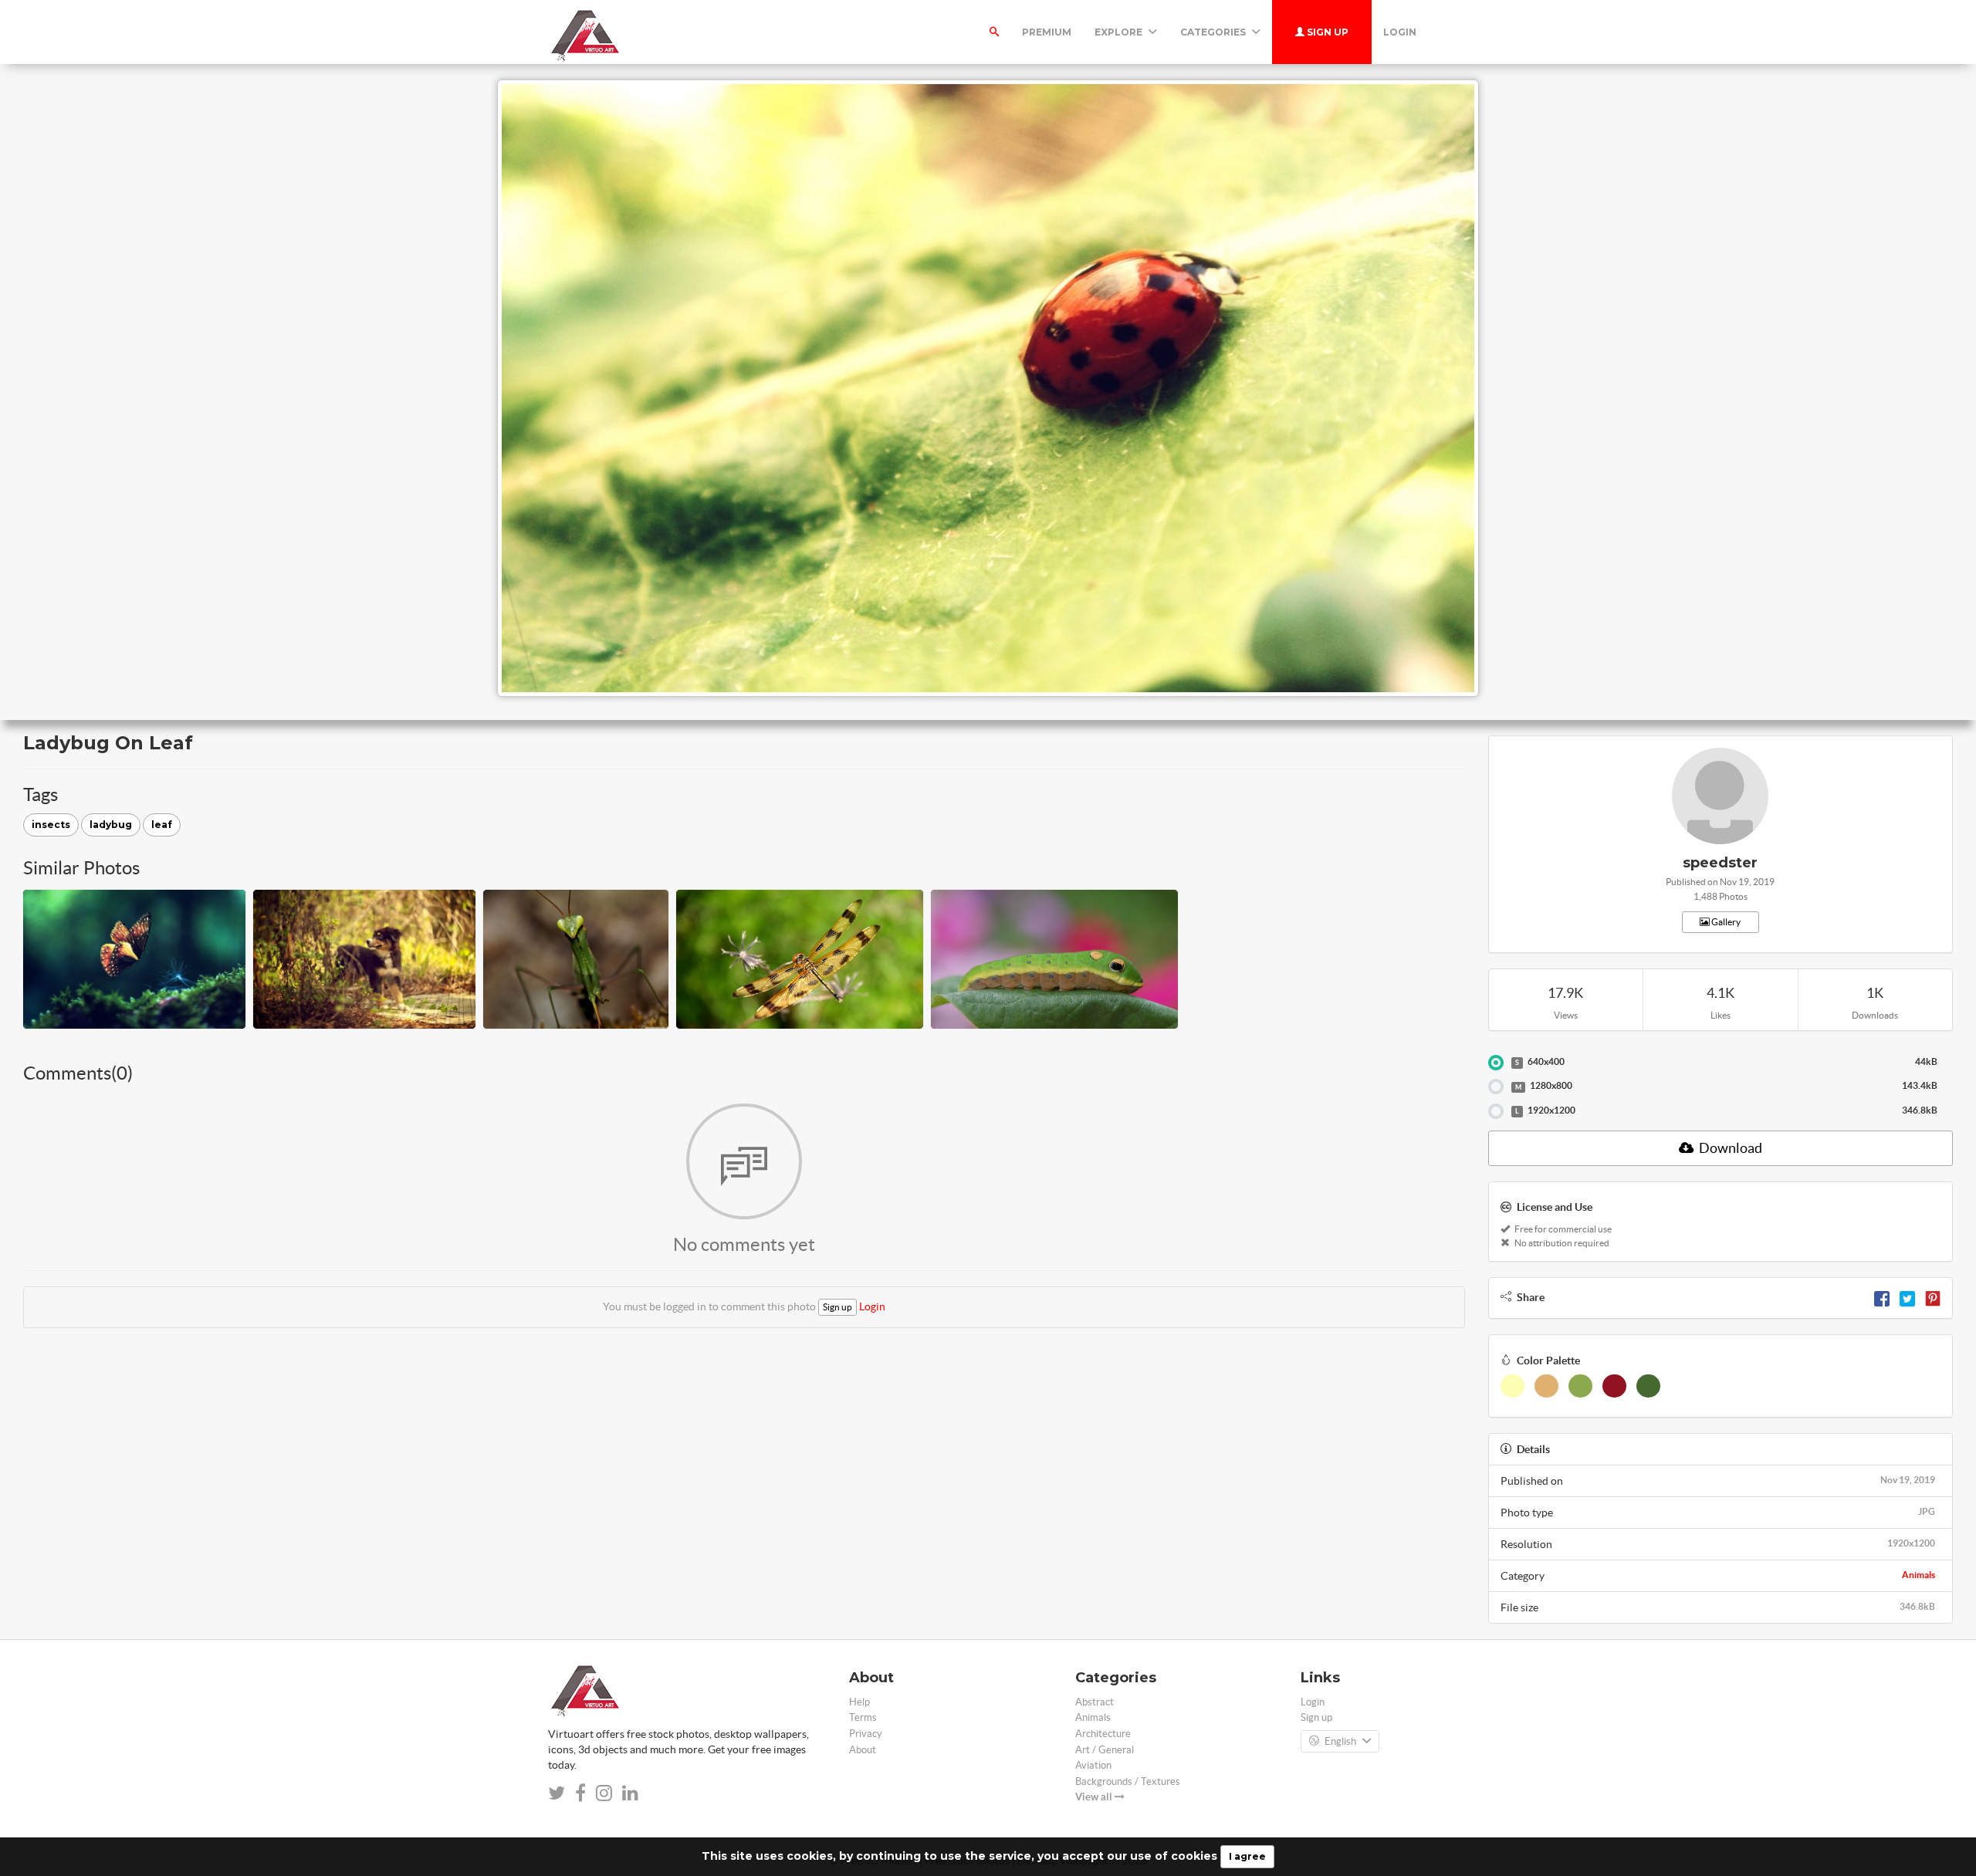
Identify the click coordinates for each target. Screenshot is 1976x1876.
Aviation (1093, 1765)
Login (1400, 32)
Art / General (1105, 1750)
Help (859, 1702)
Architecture (1103, 1734)
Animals (1918, 1575)
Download (1729, 1148)
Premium (1047, 32)
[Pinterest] (1933, 1297)
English (1340, 1741)
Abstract (1095, 1702)
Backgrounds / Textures (1128, 1781)
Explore (1120, 32)
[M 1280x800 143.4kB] (1496, 1087)
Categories (1214, 32)
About (863, 1750)
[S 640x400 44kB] (1496, 1063)
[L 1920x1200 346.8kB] (1496, 1111)
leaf (162, 825)
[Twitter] (1907, 1297)
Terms (863, 1717)
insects (51, 825)
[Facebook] (1882, 1297)
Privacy (866, 1734)
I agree (1247, 1856)
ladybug (111, 825)
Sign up (1326, 32)
